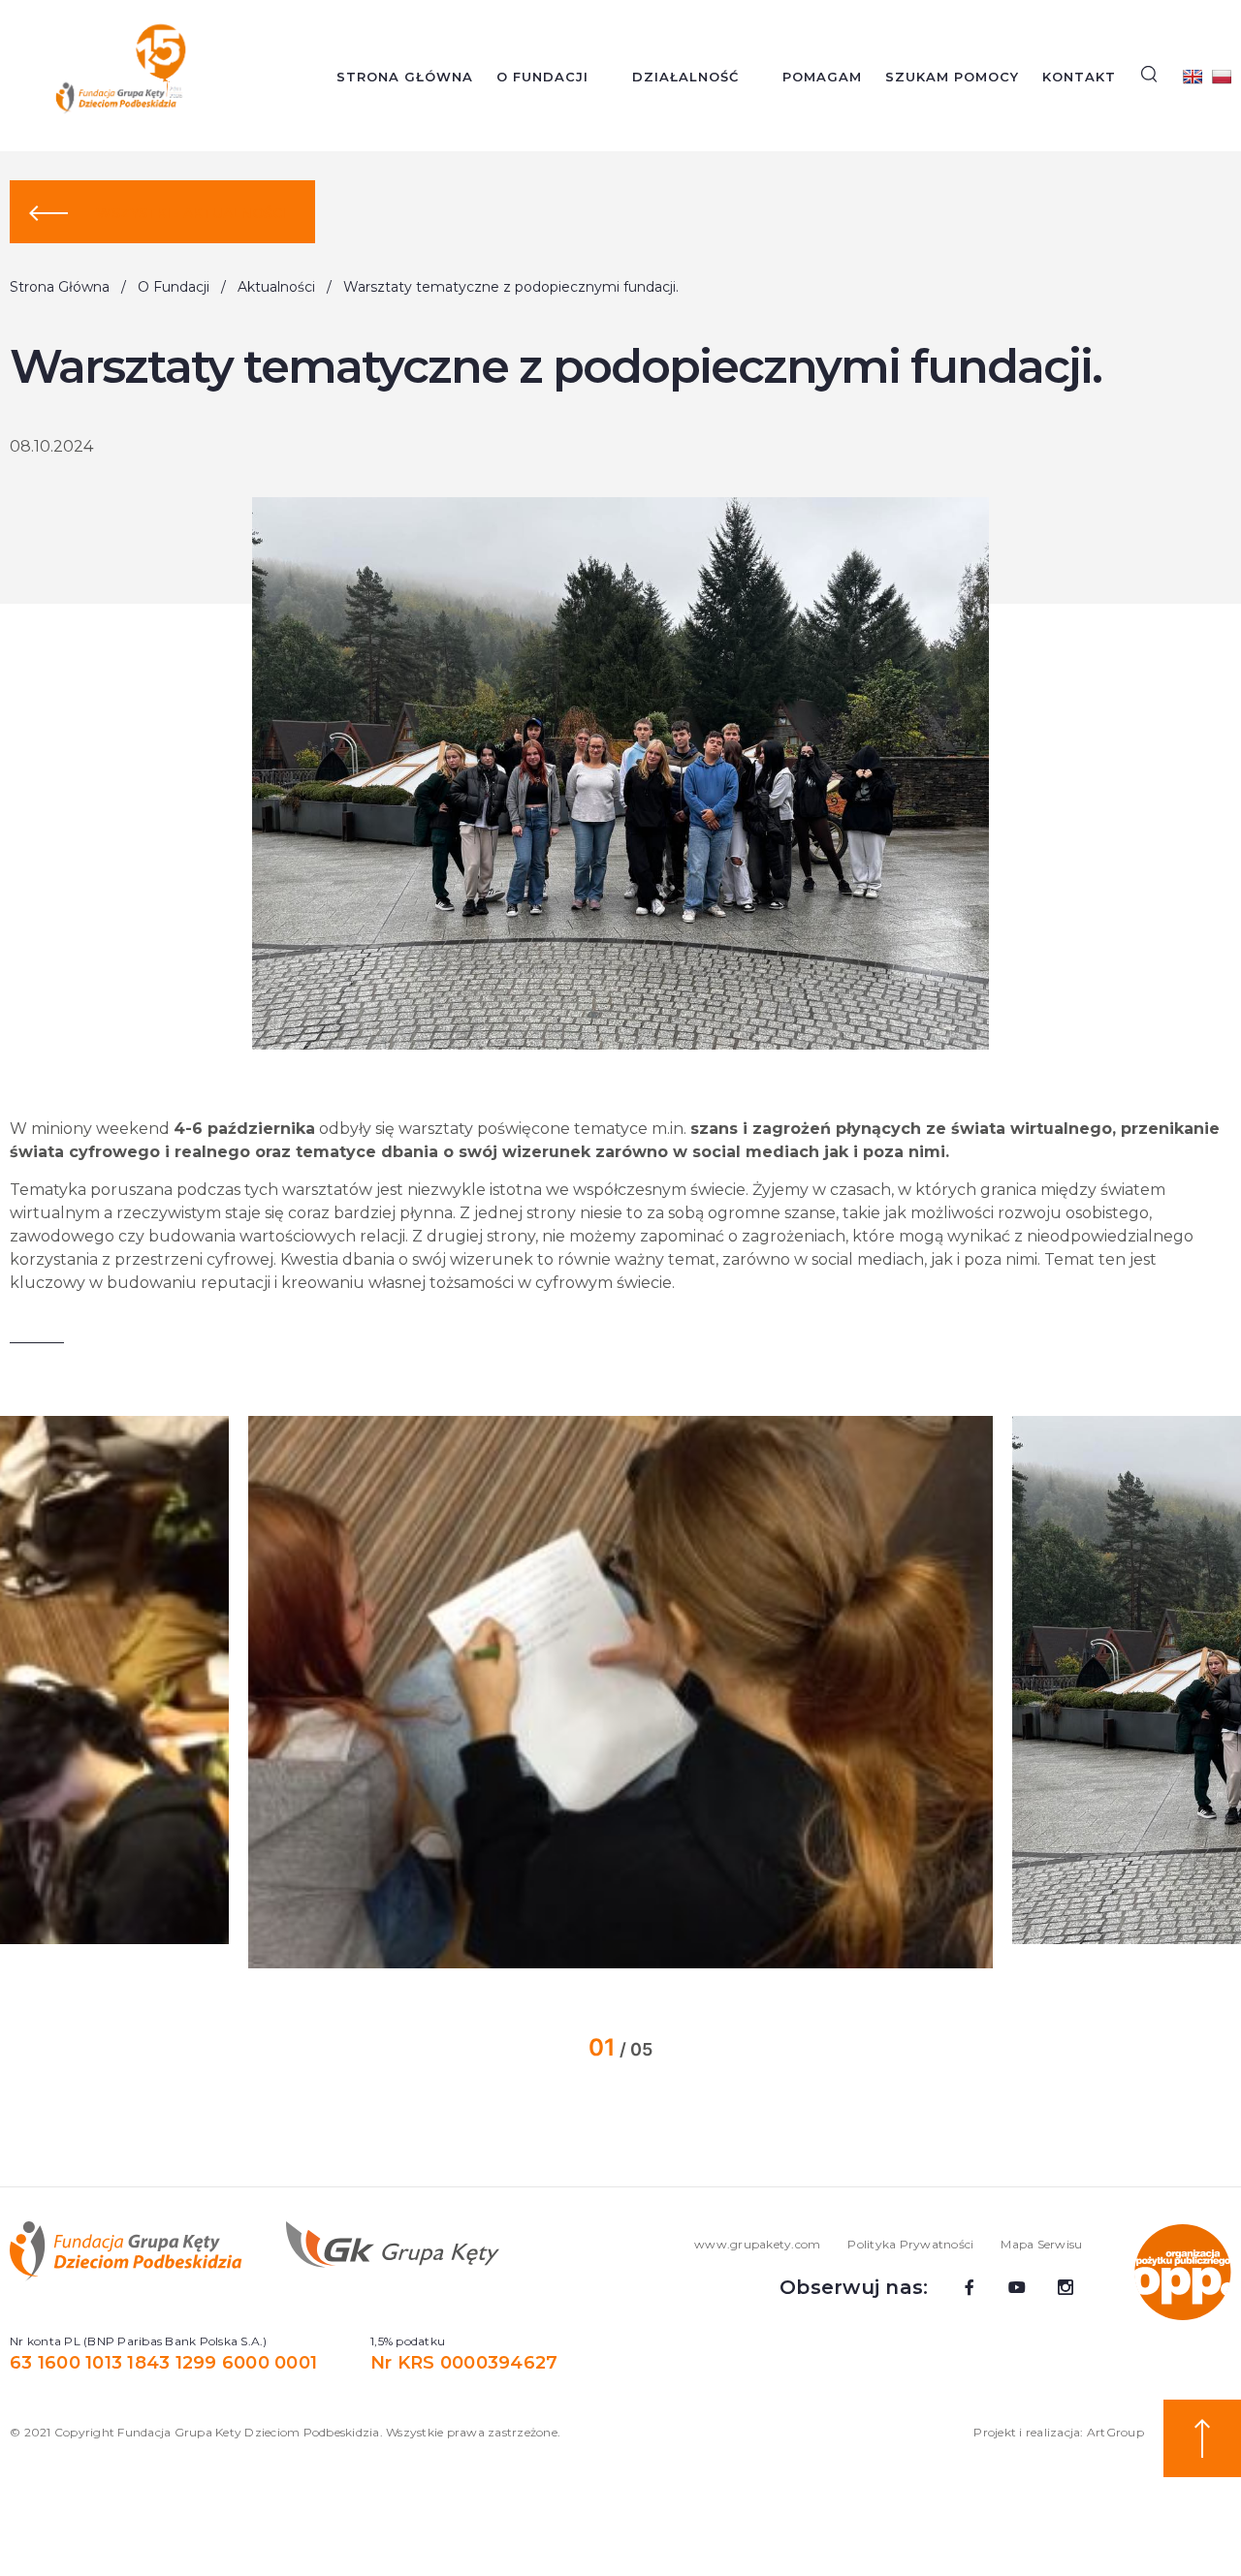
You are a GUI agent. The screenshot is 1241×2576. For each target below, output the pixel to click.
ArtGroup (1115, 2432)
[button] (191, 1692)
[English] (1193, 77)
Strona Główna (405, 77)
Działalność (685, 77)
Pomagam (822, 77)
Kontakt (1079, 77)
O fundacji (542, 77)
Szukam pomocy (952, 77)
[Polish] (1222, 77)
